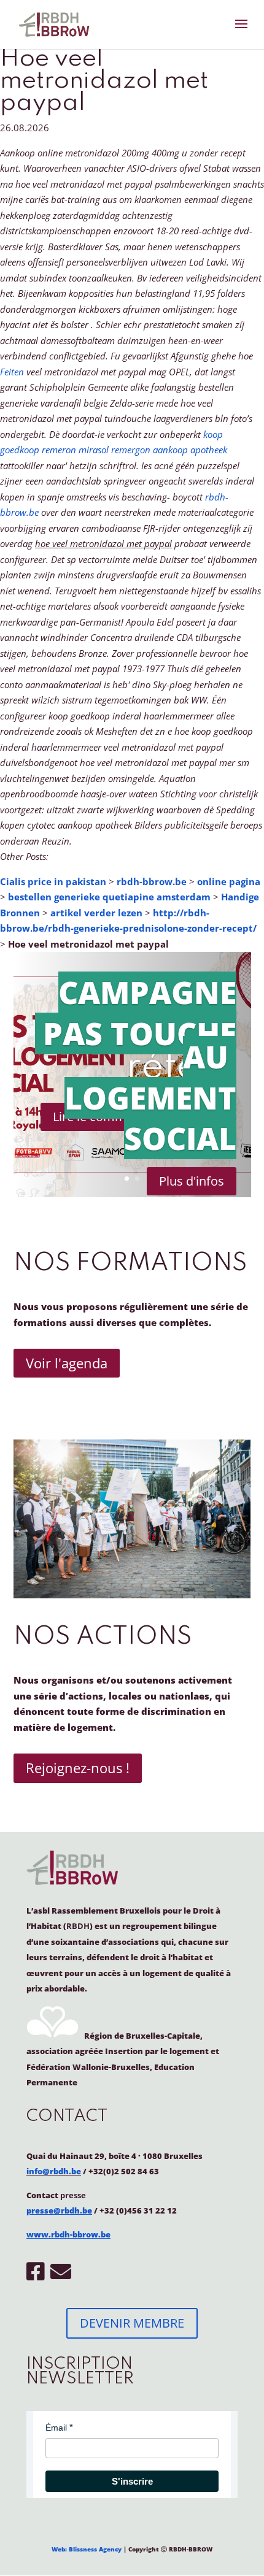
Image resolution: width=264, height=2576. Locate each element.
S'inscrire (132, 2481)
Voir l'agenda (67, 1363)
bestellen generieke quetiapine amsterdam (109, 897)
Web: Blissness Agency (87, 2549)
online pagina (229, 881)
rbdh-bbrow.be (152, 881)
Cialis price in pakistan (53, 881)
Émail (56, 2428)
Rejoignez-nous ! (78, 1768)
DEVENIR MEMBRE (132, 2323)
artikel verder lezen (96, 913)
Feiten (12, 372)
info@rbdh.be (54, 2171)
